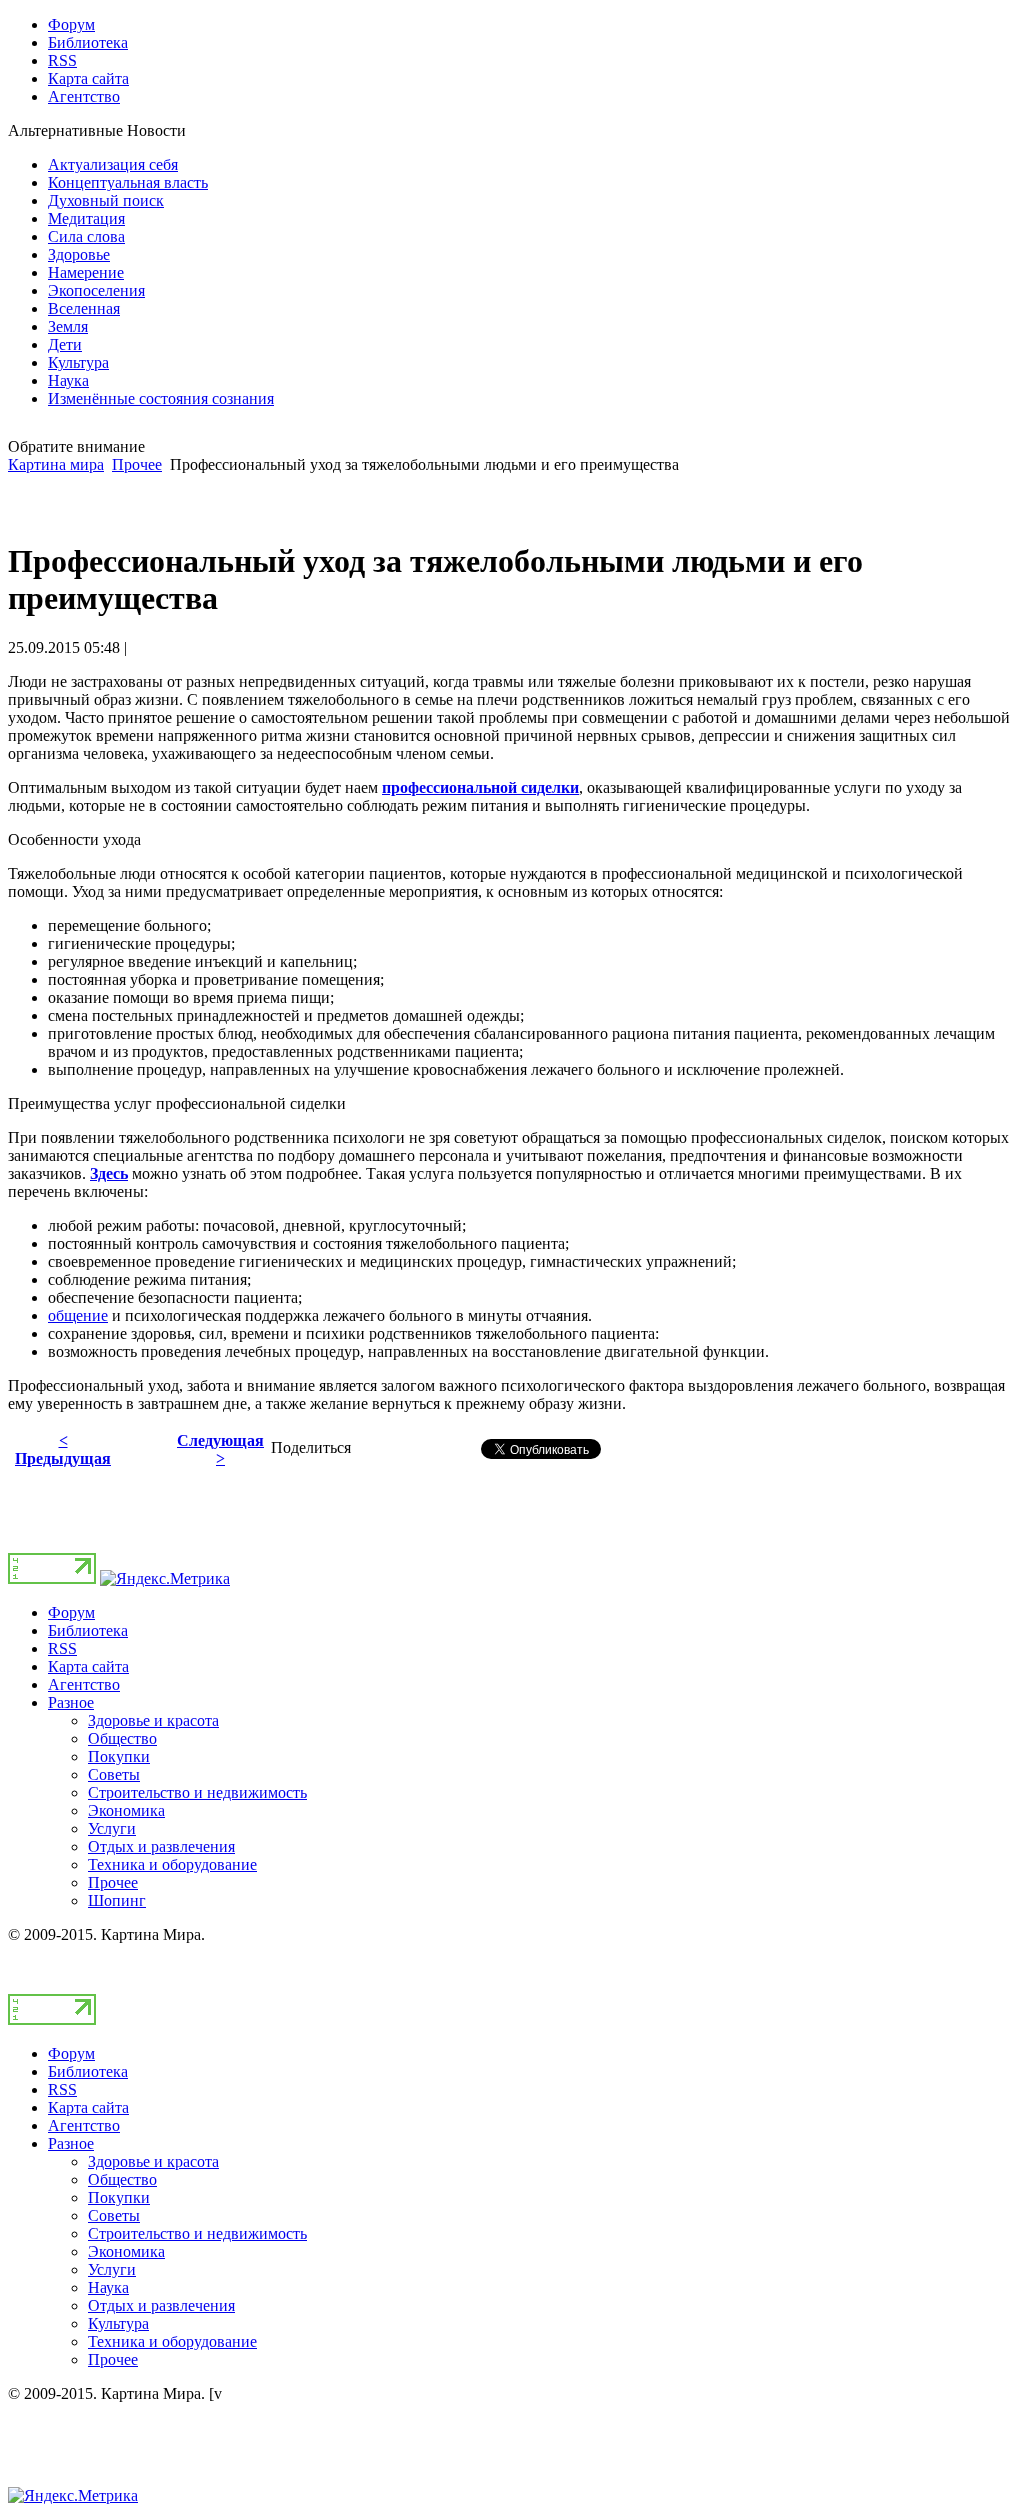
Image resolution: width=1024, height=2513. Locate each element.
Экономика (126, 1810)
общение (78, 1315)
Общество (122, 1738)
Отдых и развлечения (161, 1846)
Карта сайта (88, 1666)
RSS (62, 1648)
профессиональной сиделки (480, 787)
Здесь (109, 1173)
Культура (118, 2323)
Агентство (84, 1684)
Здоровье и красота (153, 1720)
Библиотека (88, 1630)
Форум (71, 1612)
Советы (114, 1774)
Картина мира (56, 464)
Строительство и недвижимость (197, 1792)
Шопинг (117, 1900)
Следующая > (220, 1449)
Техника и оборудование (172, 1864)
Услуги (112, 1828)
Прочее (137, 464)
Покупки (119, 1756)
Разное (71, 1702)
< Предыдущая (63, 1449)
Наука (108, 2287)
